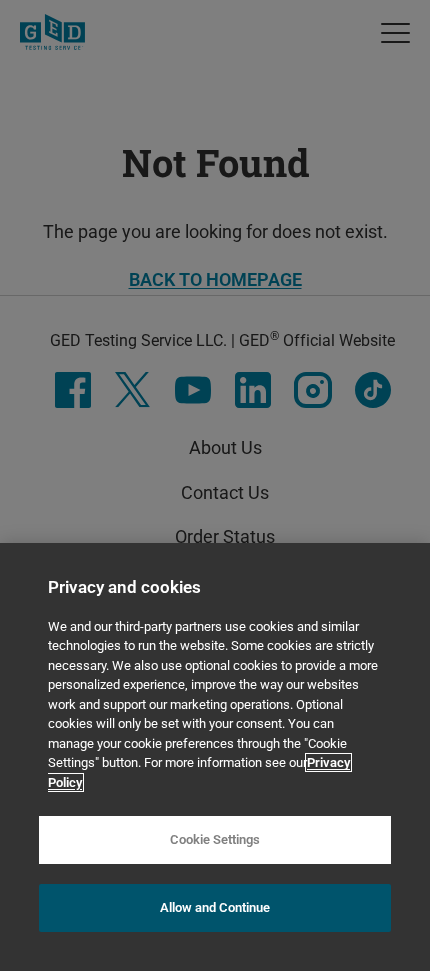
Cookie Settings (215, 839)
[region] (215, 757)
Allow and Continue (215, 907)
